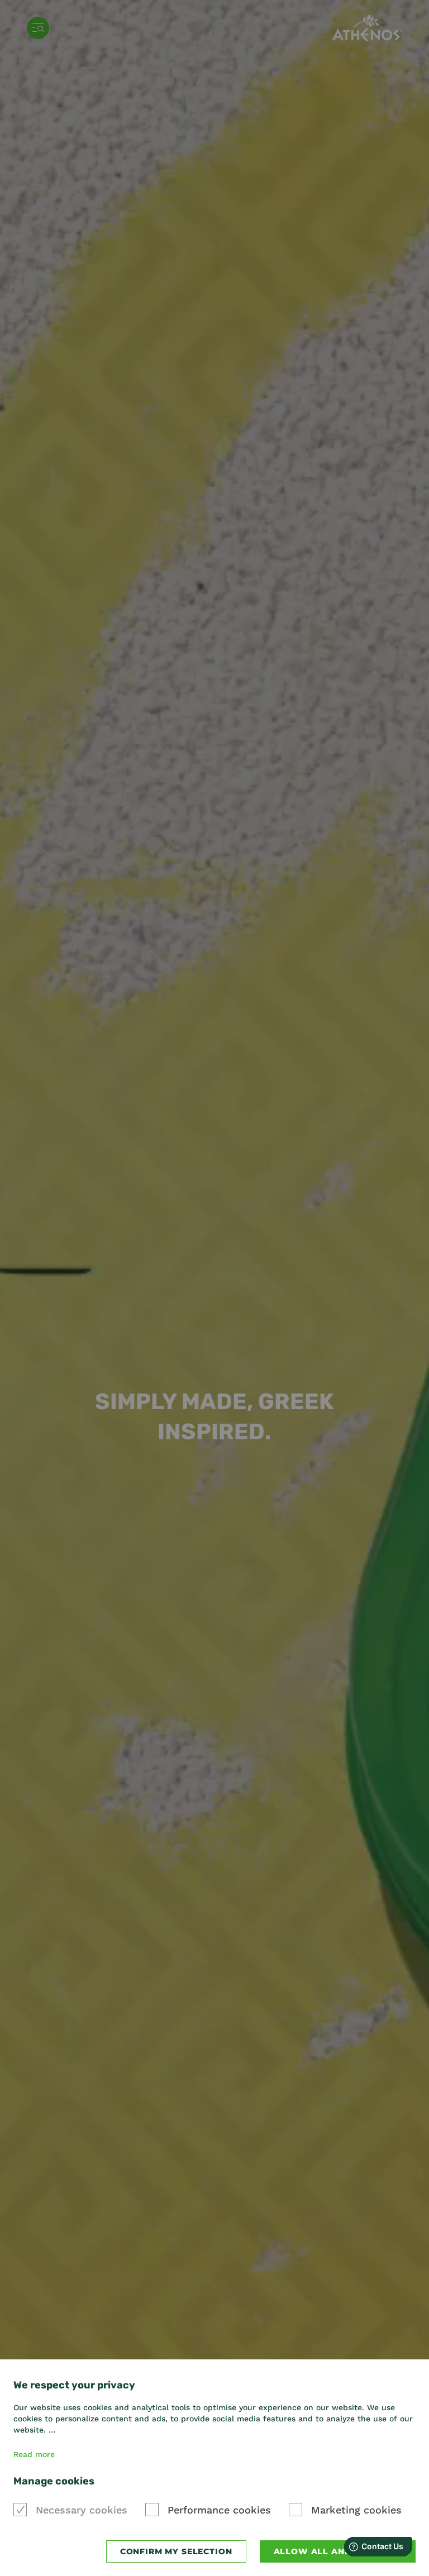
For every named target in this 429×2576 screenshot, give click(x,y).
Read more (34, 2454)
